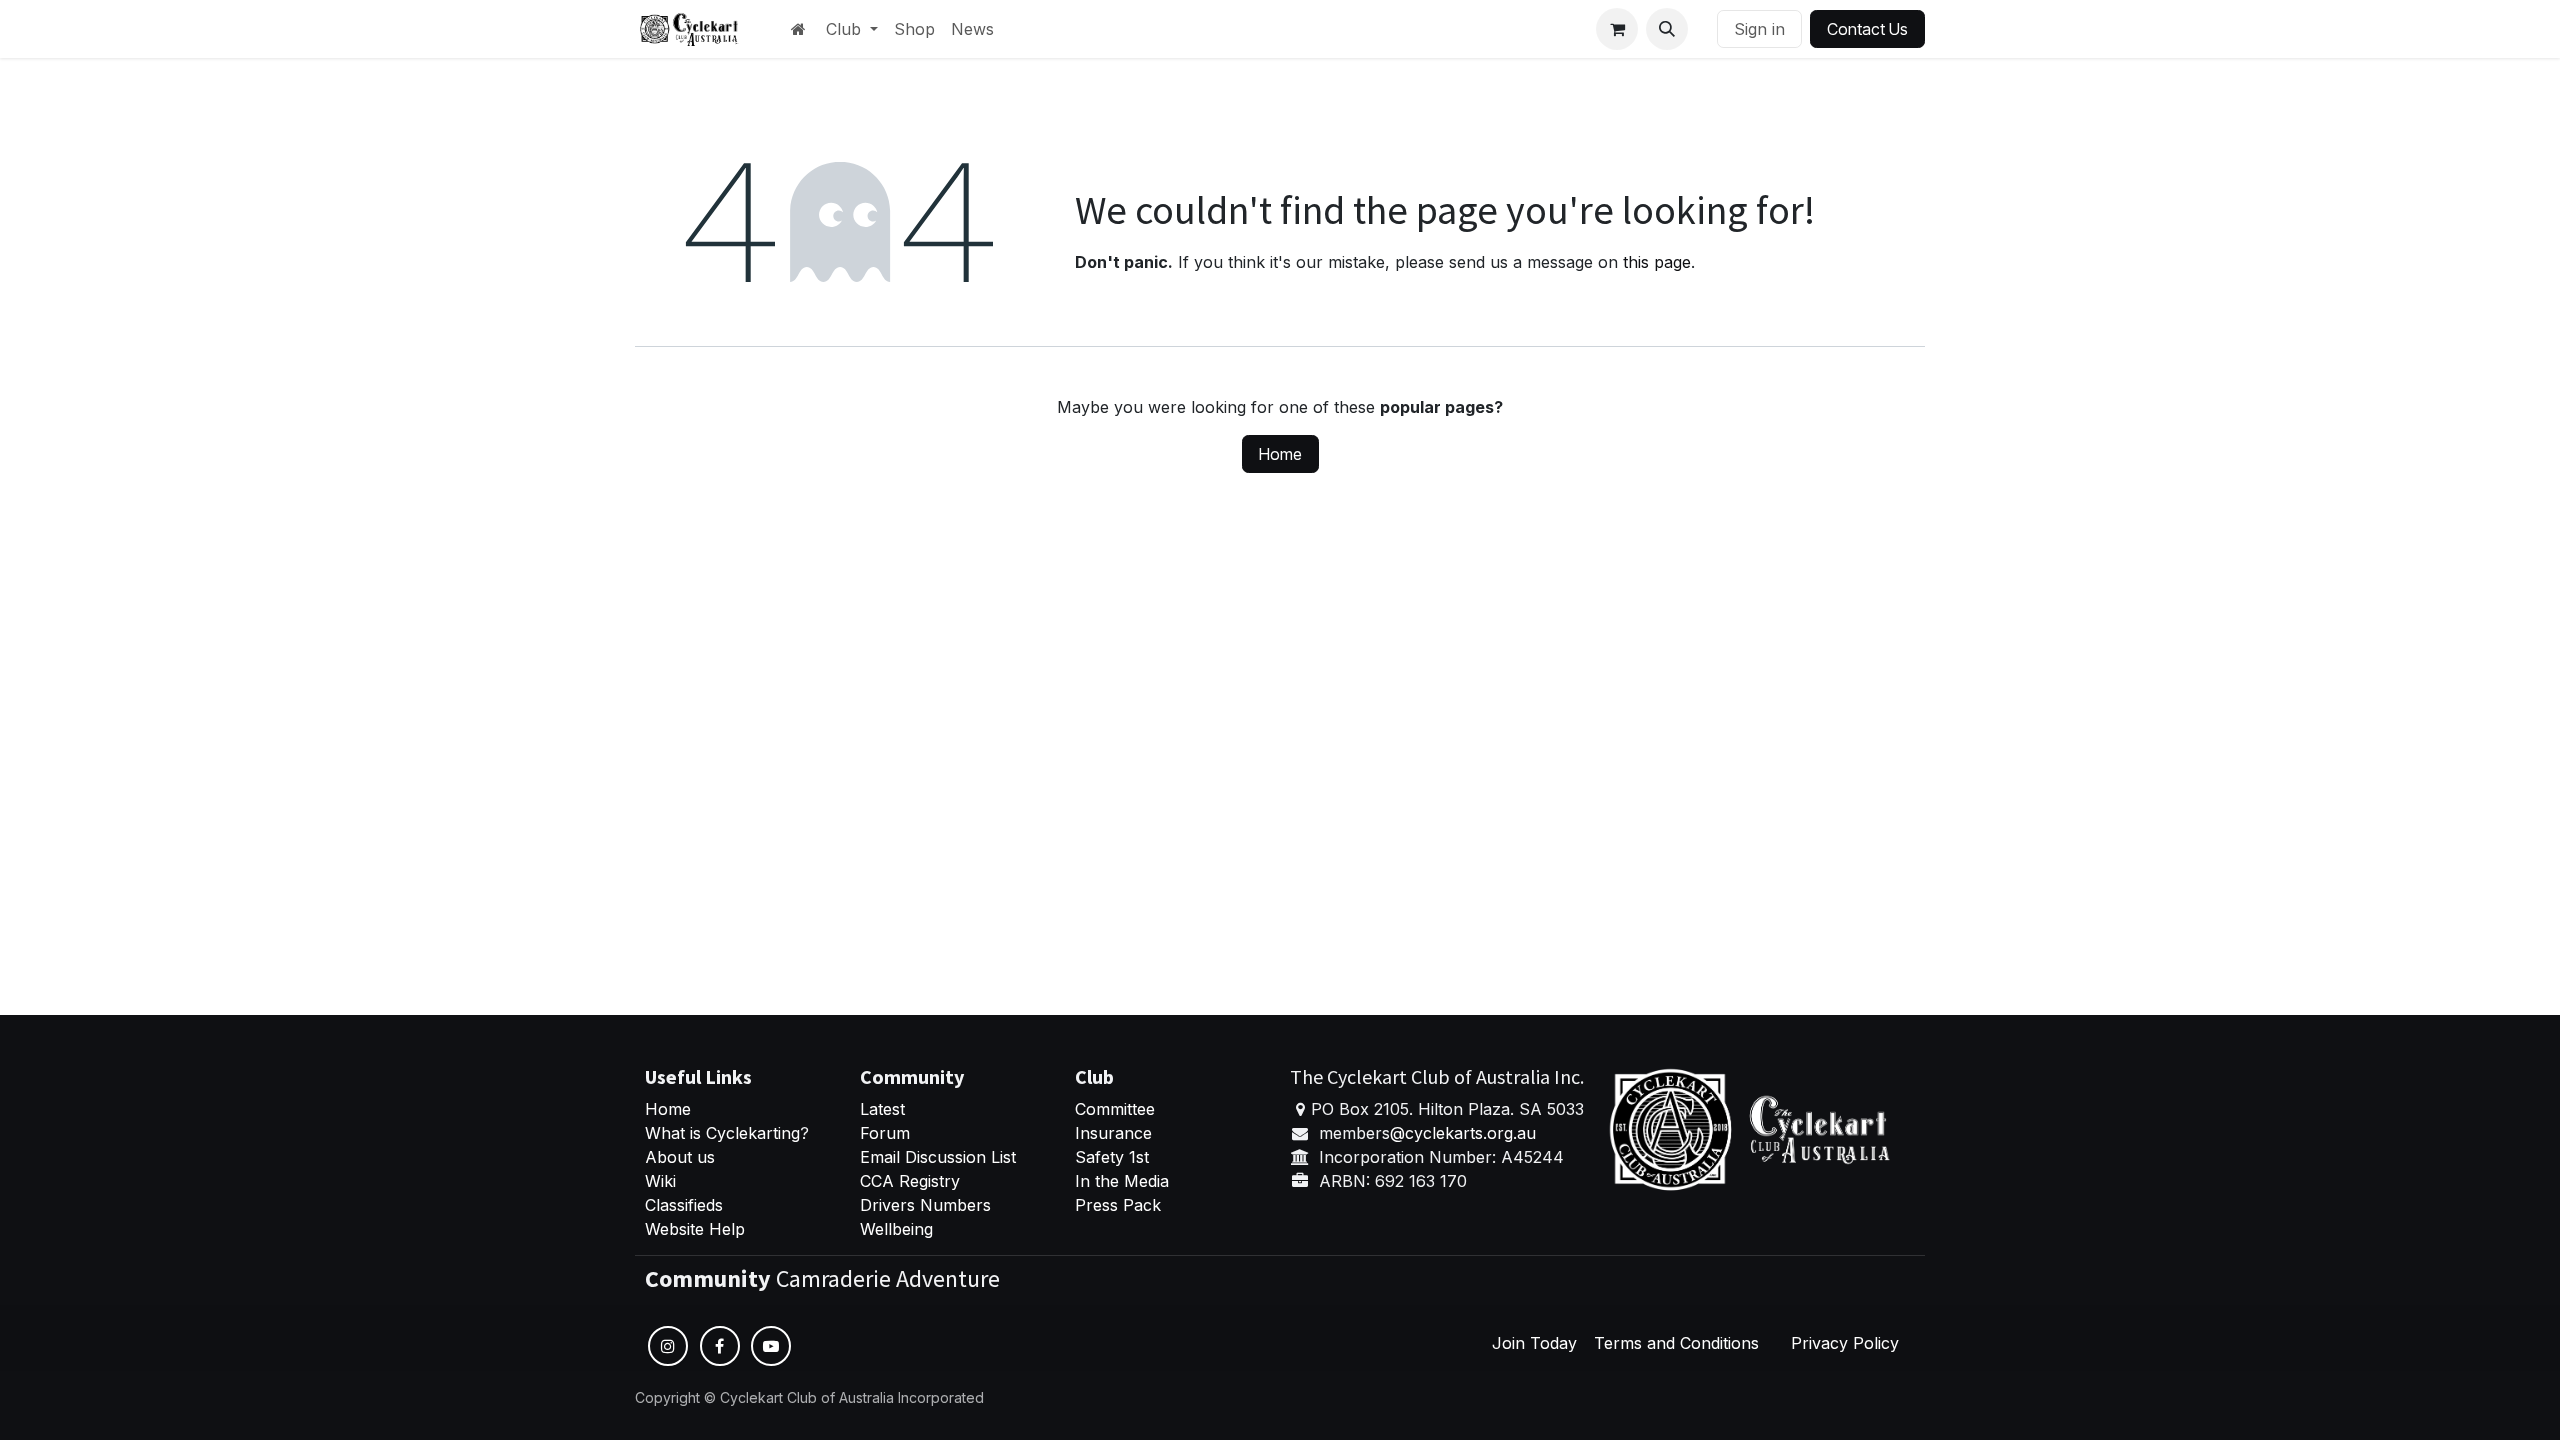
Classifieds (684, 1205)
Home (1280, 454)
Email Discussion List (938, 1157)
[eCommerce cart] (1617, 29)
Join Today (1534, 1343)
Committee (1115, 1109)
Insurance (1113, 1133)
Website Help (695, 1229)
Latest (882, 1109)
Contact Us (1867, 29)
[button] (1667, 29)
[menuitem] (852, 29)
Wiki (660, 1181)
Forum (885, 1133)
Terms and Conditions (1676, 1343)
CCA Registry (910, 1181)
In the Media (1122, 1181)
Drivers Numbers (925, 1205)
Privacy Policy (1845, 1343)
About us (680, 1157)
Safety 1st (1114, 1157)
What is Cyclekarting (722, 1133)
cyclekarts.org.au (1470, 1133)
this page (1657, 262)
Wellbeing (896, 1229)
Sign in (1759, 29)
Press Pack (1118, 1205)
